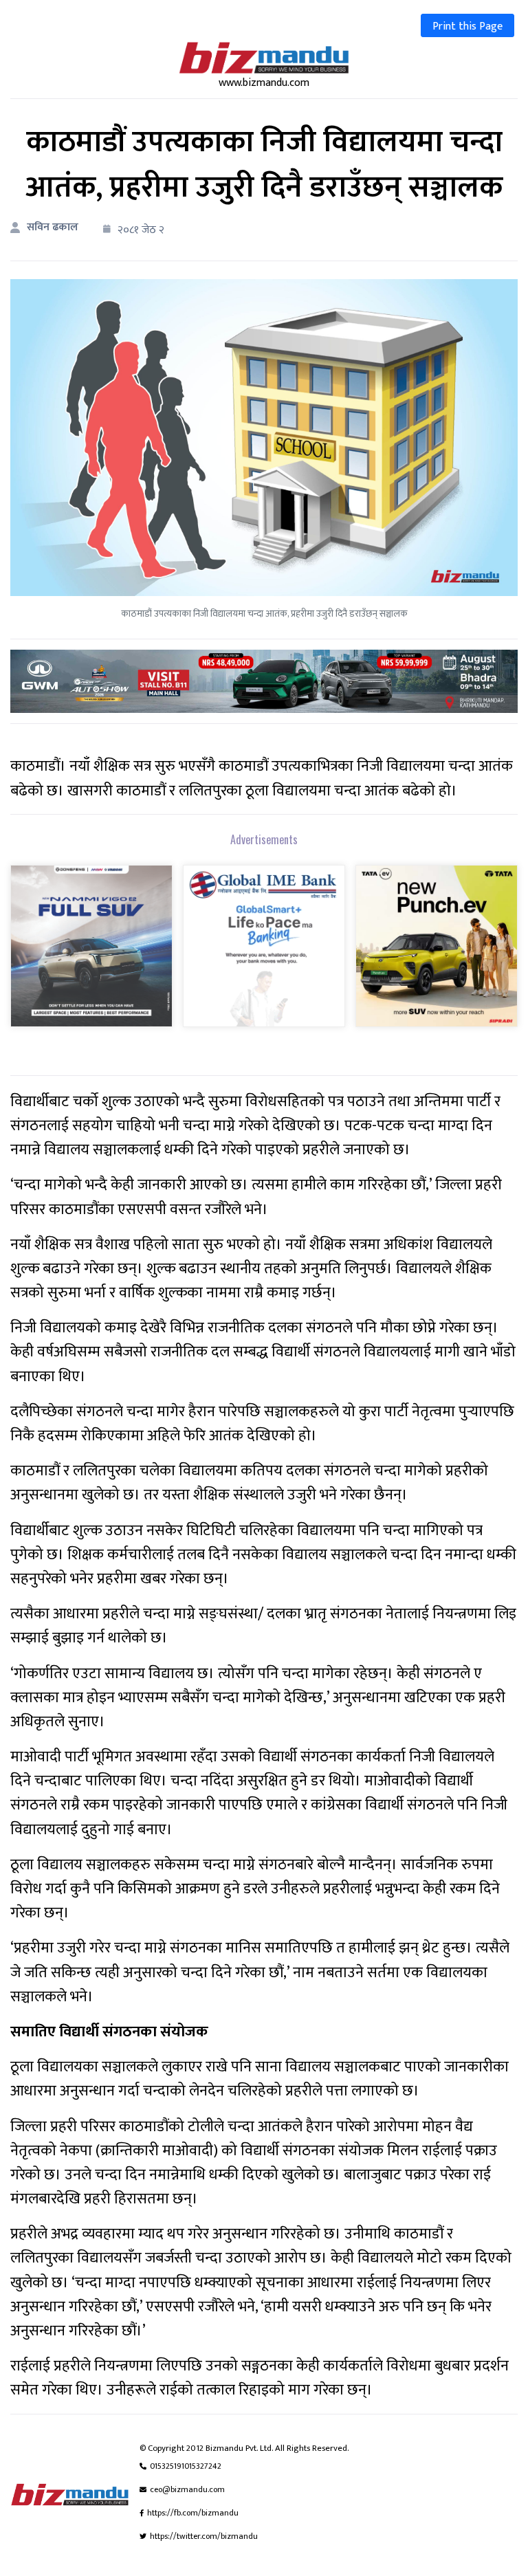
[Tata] (437, 955)
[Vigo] (91, 955)
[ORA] (264, 681)
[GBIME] (264, 955)
